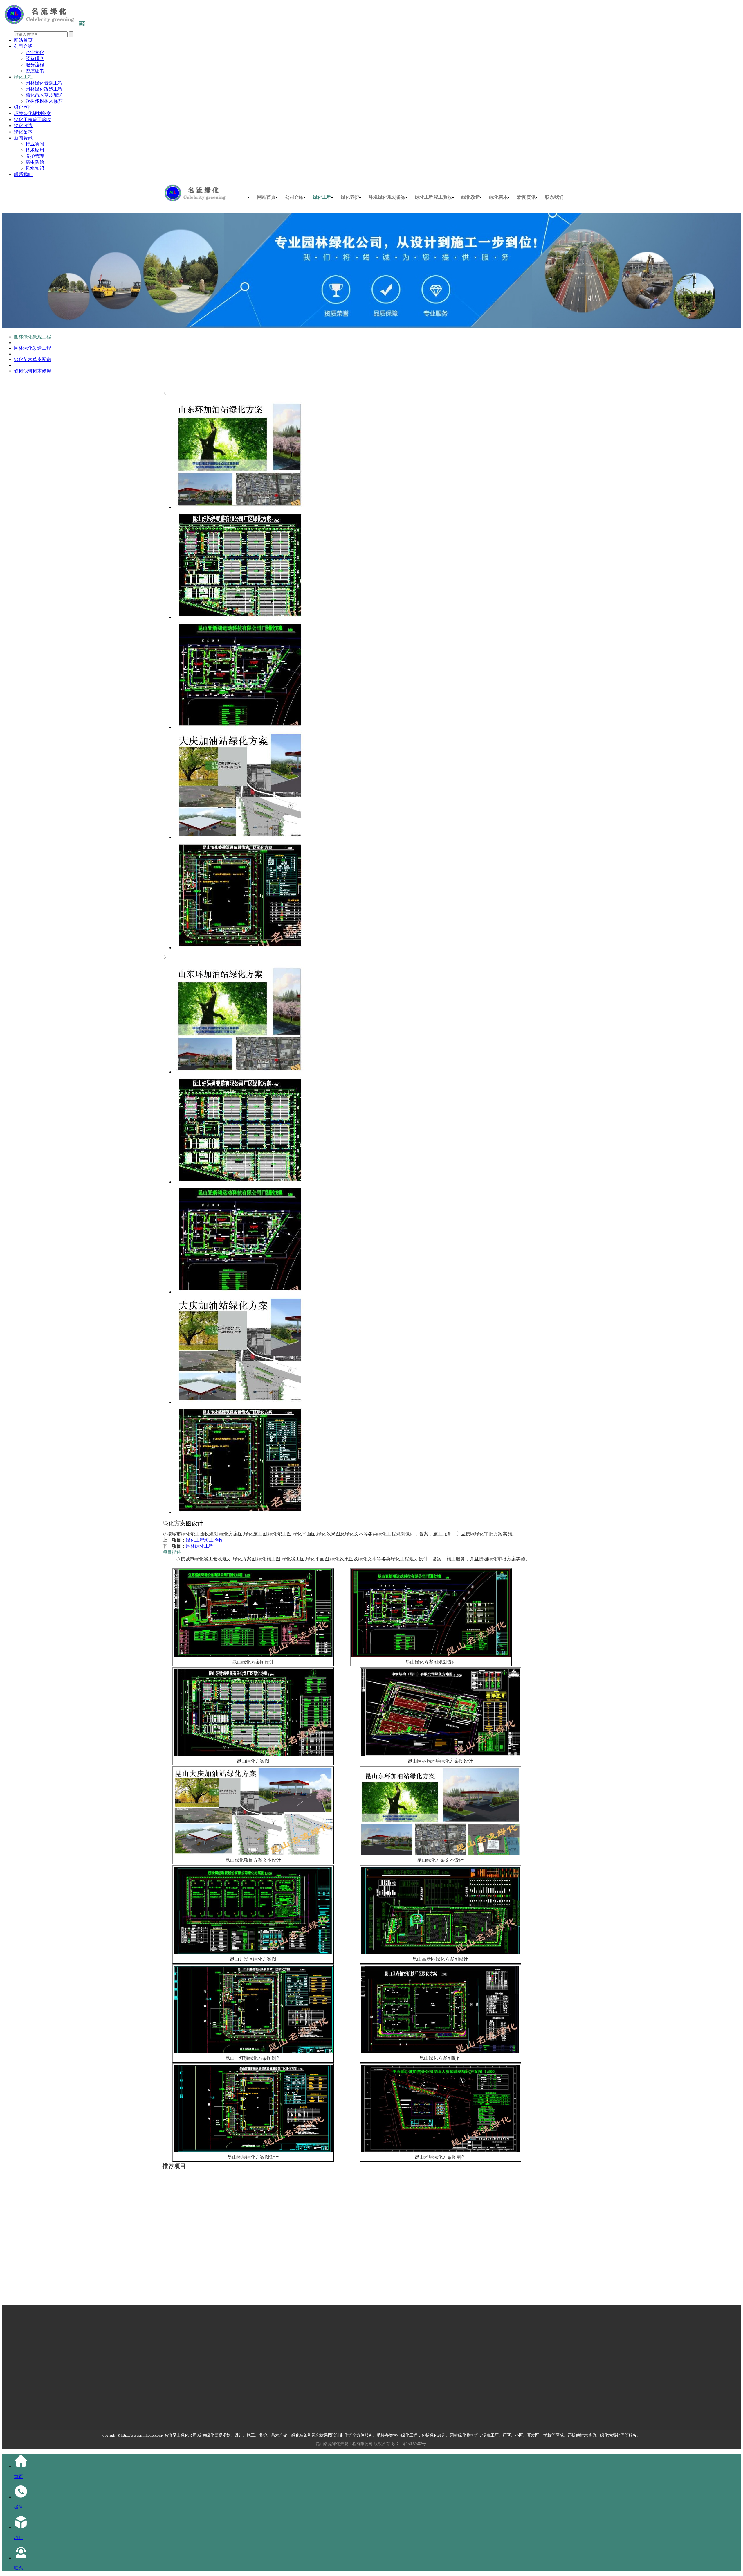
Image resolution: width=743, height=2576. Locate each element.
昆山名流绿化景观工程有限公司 (344, 2444)
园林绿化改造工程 (44, 89)
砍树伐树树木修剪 (44, 101)
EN (82, 24)
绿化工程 (23, 77)
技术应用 (35, 150)
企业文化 (35, 52)
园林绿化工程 (200, 1546)
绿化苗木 (23, 132)
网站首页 (23, 40)
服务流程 (35, 65)
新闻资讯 (23, 138)
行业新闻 (35, 144)
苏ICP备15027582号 (409, 2444)
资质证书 (35, 71)
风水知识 (35, 168)
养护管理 (35, 156)
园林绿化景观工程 (44, 83)
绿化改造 (23, 126)
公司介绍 (23, 46)
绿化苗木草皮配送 (44, 95)
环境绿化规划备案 (33, 113)
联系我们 (23, 174)
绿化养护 (23, 107)
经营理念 (35, 59)
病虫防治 (35, 162)
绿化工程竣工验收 (33, 120)
